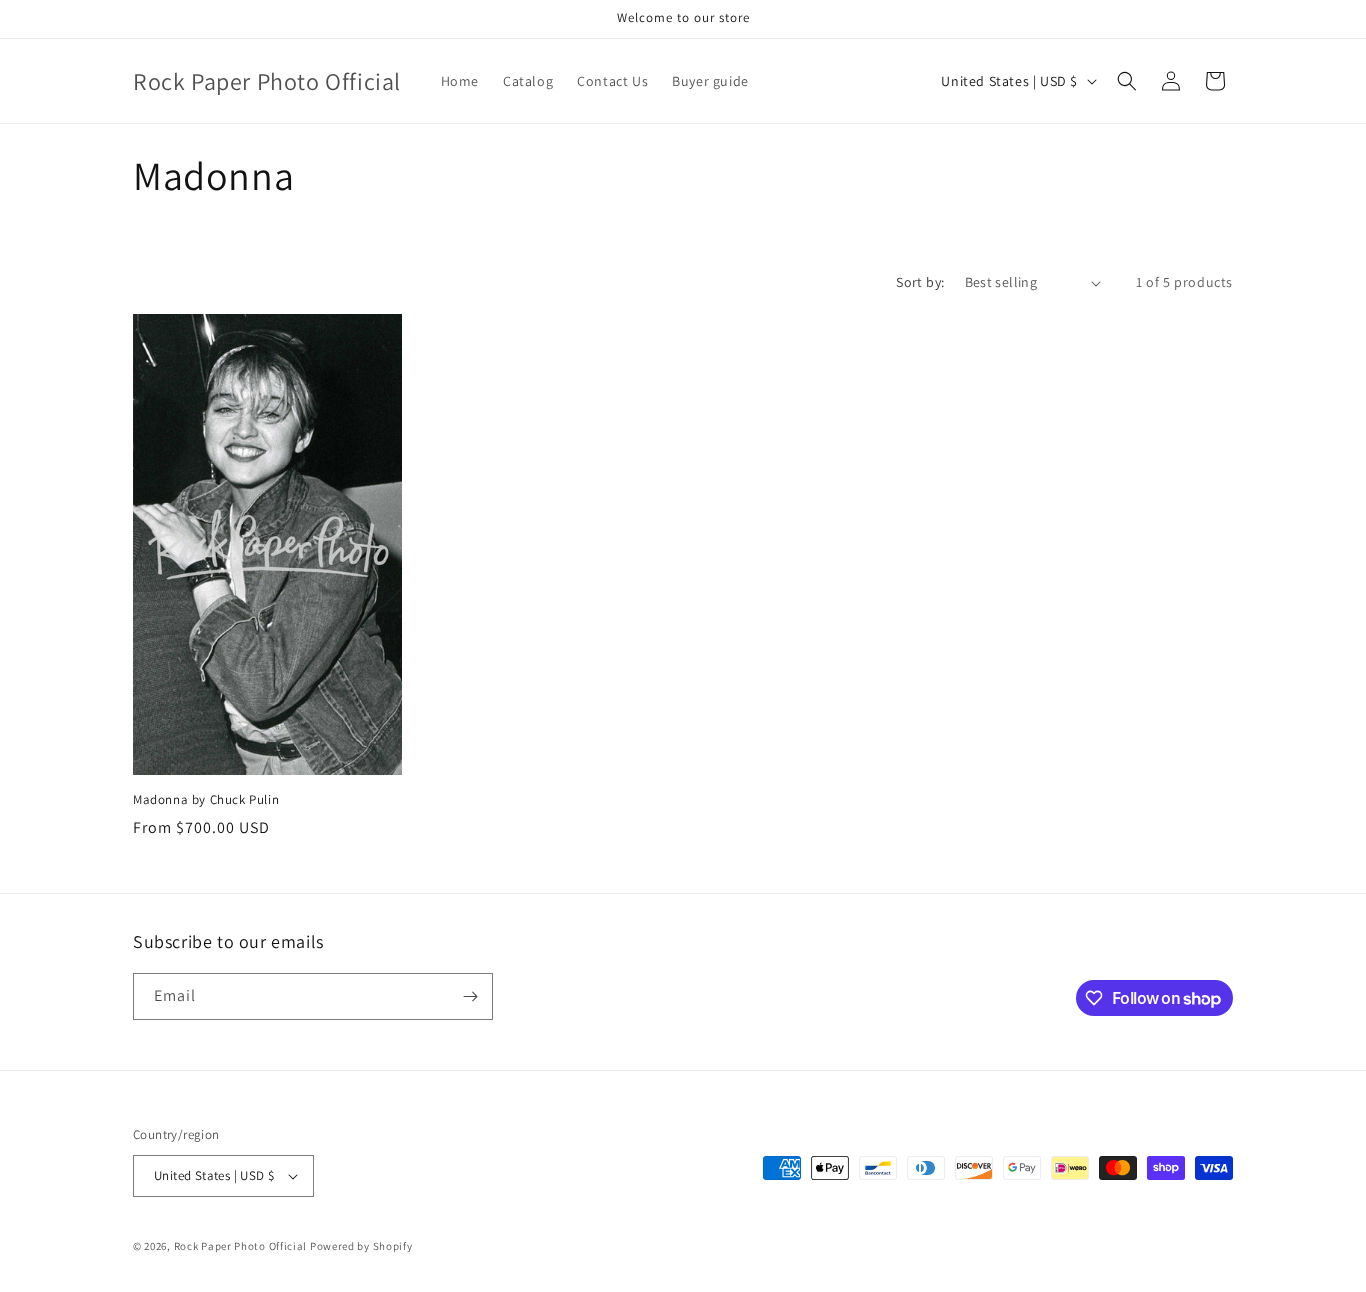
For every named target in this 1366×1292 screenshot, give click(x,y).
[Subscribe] (470, 996)
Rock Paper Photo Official (242, 1246)
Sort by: (920, 282)
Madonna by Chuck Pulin (206, 800)
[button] (1127, 81)
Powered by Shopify (361, 1246)
